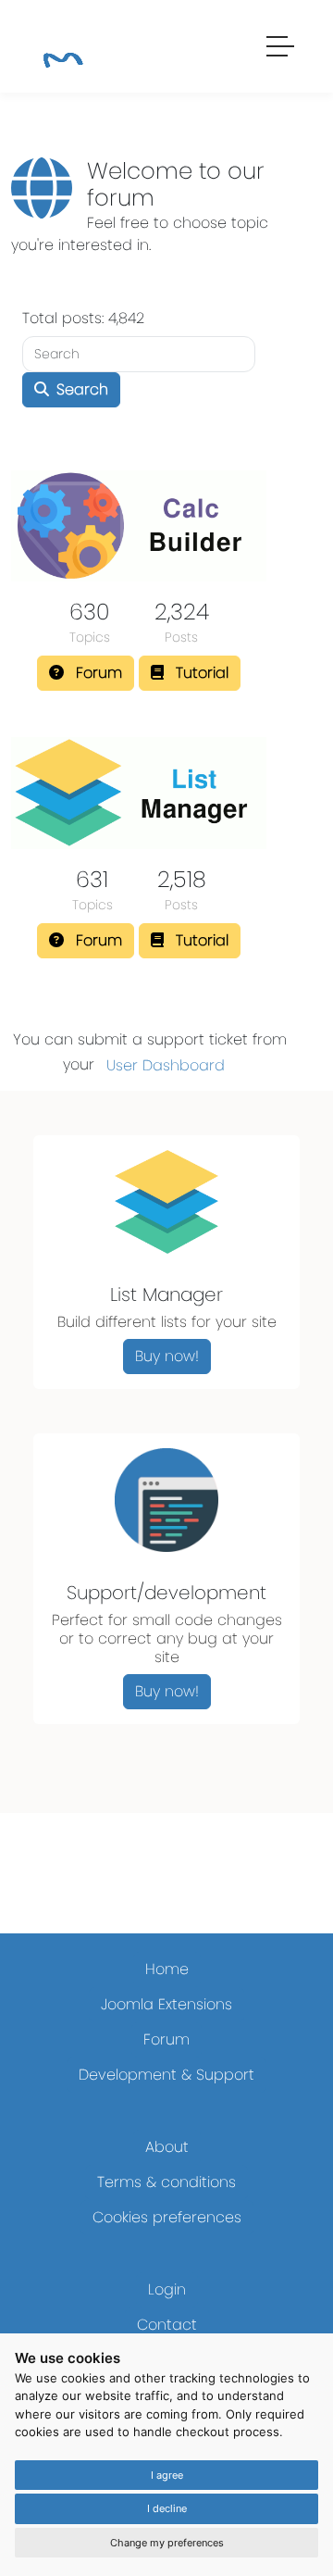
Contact (167, 2325)
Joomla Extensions (166, 2004)
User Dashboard (166, 1065)
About (167, 2147)
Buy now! (167, 1356)
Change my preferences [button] (167, 2543)
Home (167, 1969)
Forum (166, 2039)
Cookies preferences (167, 2217)
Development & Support (166, 2075)
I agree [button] (167, 2475)
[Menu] (281, 49)
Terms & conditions (166, 2182)
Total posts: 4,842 (83, 318)
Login (167, 2289)
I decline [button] (167, 2508)
